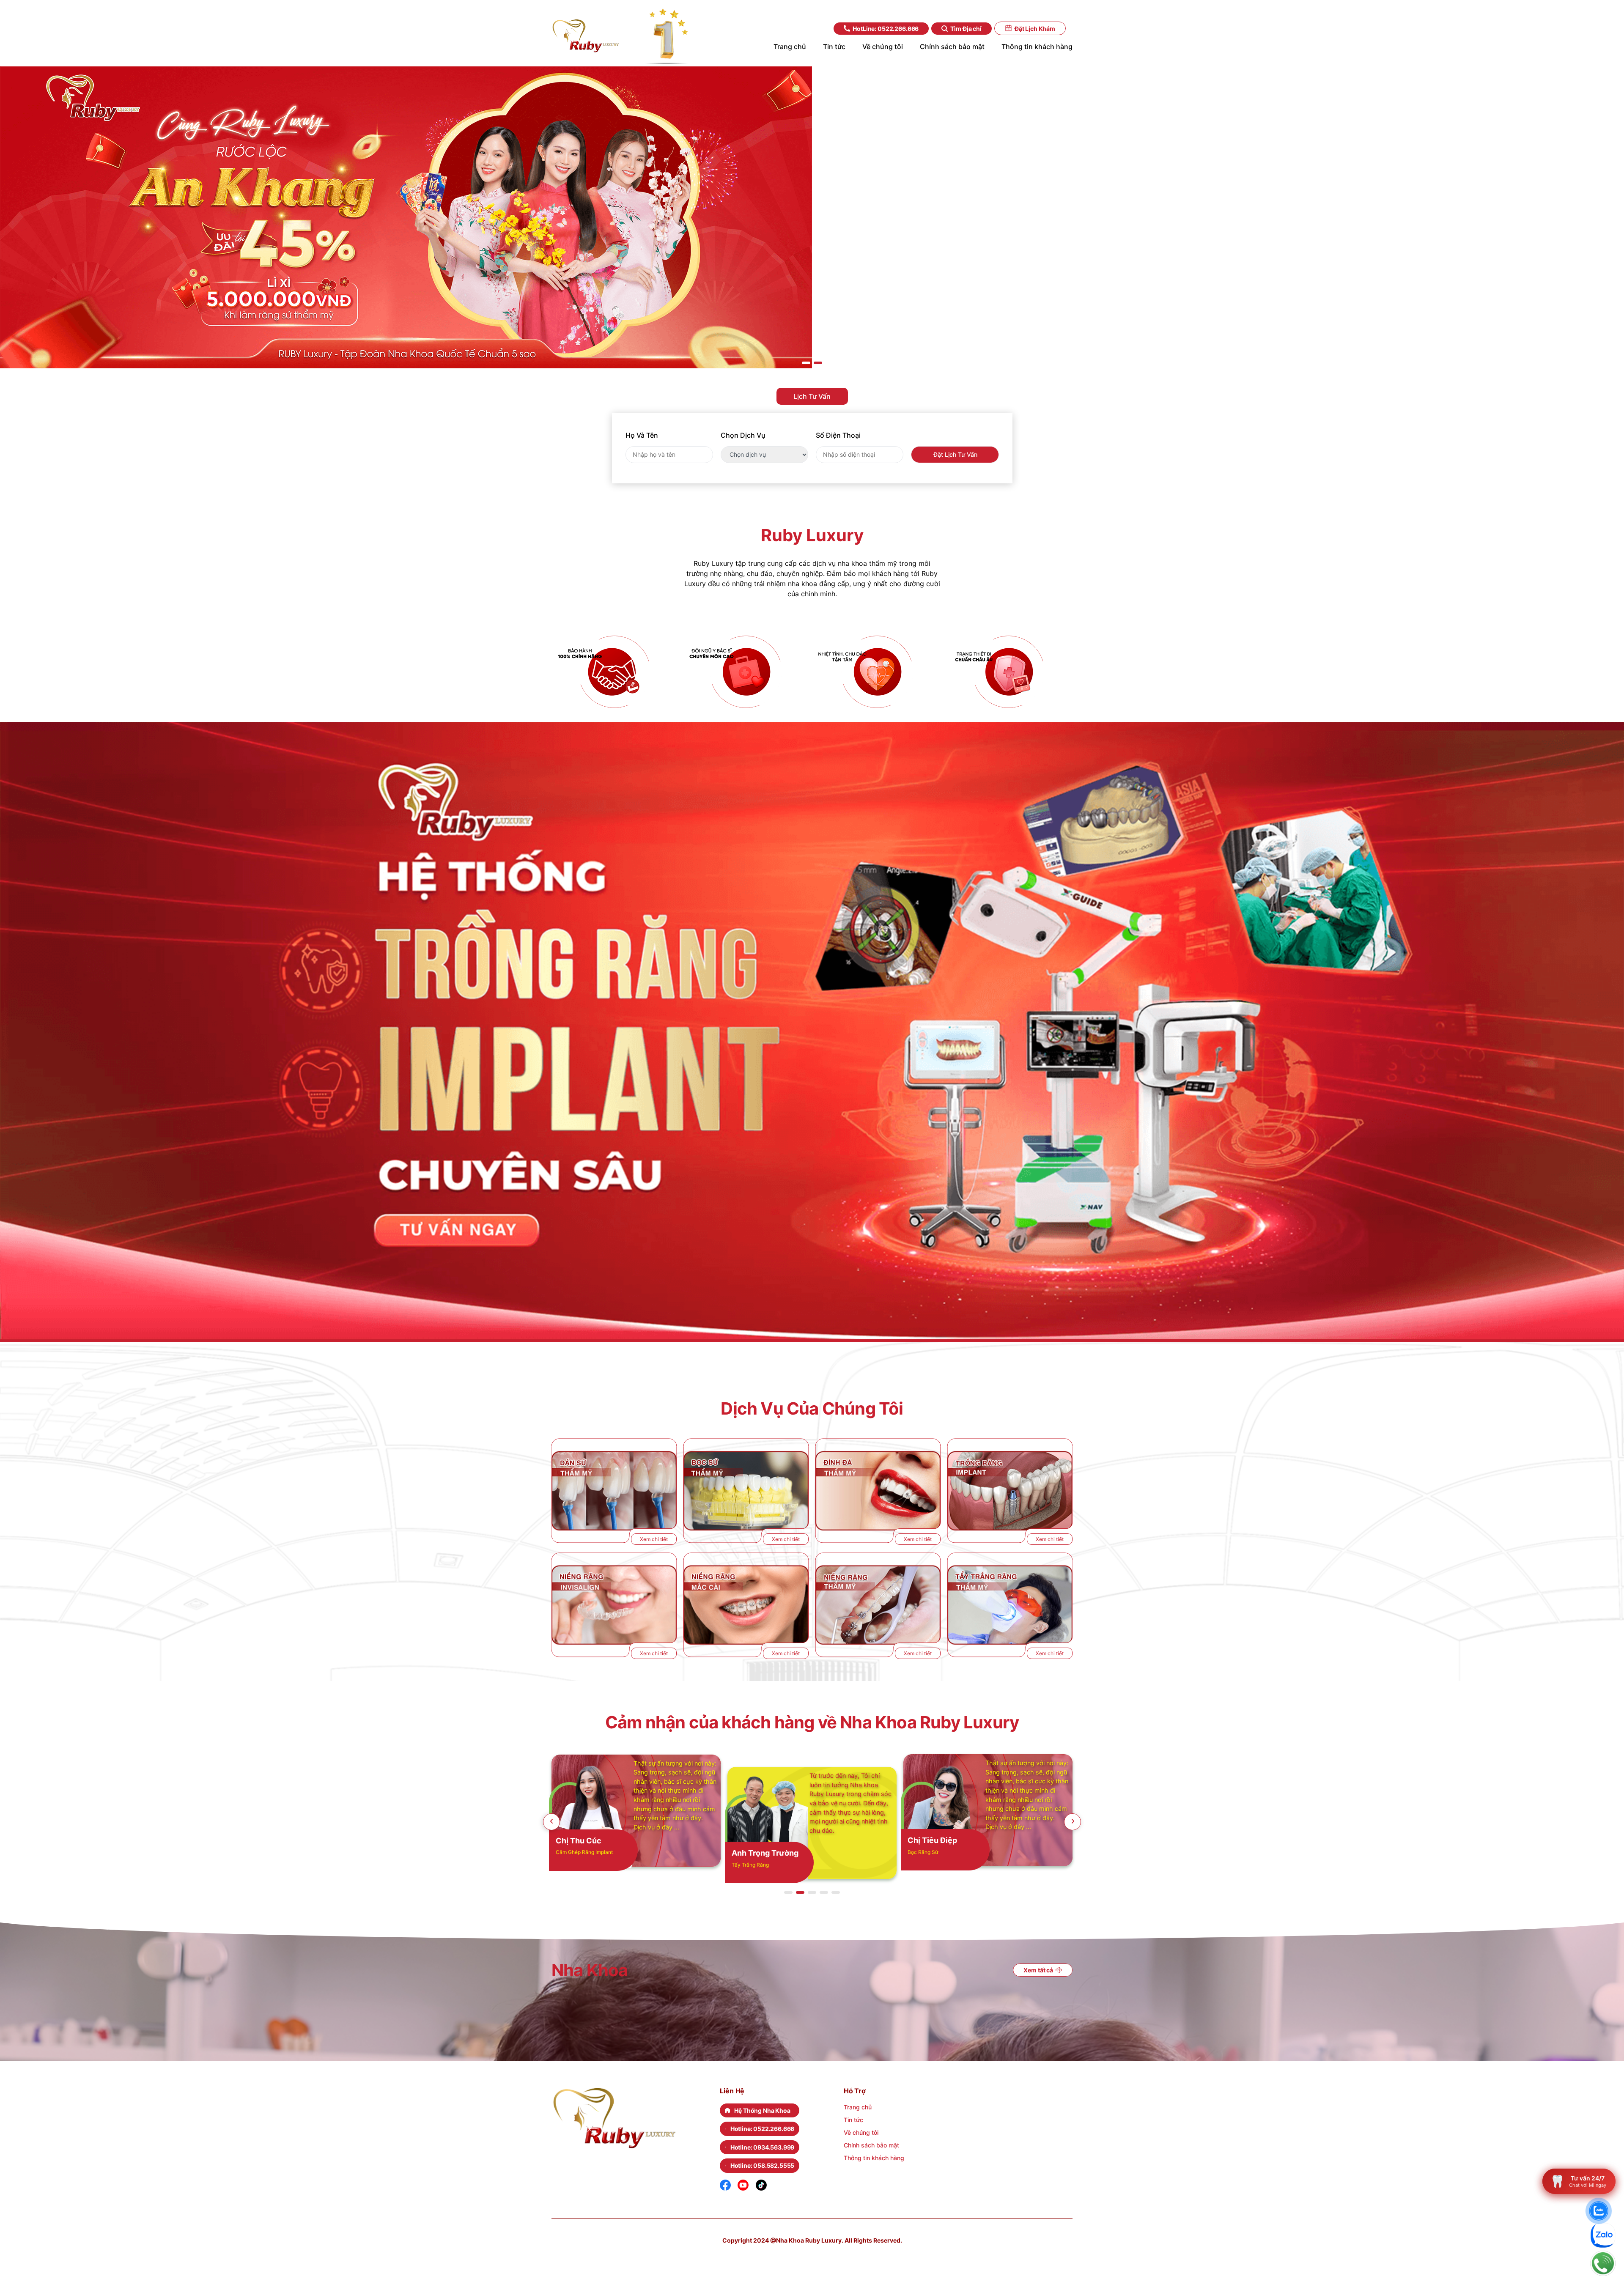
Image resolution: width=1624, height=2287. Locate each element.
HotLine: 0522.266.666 (886, 29)
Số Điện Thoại (838, 435)
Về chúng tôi (861, 2132)
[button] (806, 363)
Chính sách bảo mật (871, 2145)
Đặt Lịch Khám (1035, 29)
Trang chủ (858, 2107)
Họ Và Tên (642, 435)
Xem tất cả (1038, 1970)
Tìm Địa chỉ (966, 29)
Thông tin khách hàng (874, 2158)
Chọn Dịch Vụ (743, 435)
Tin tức (853, 2120)
